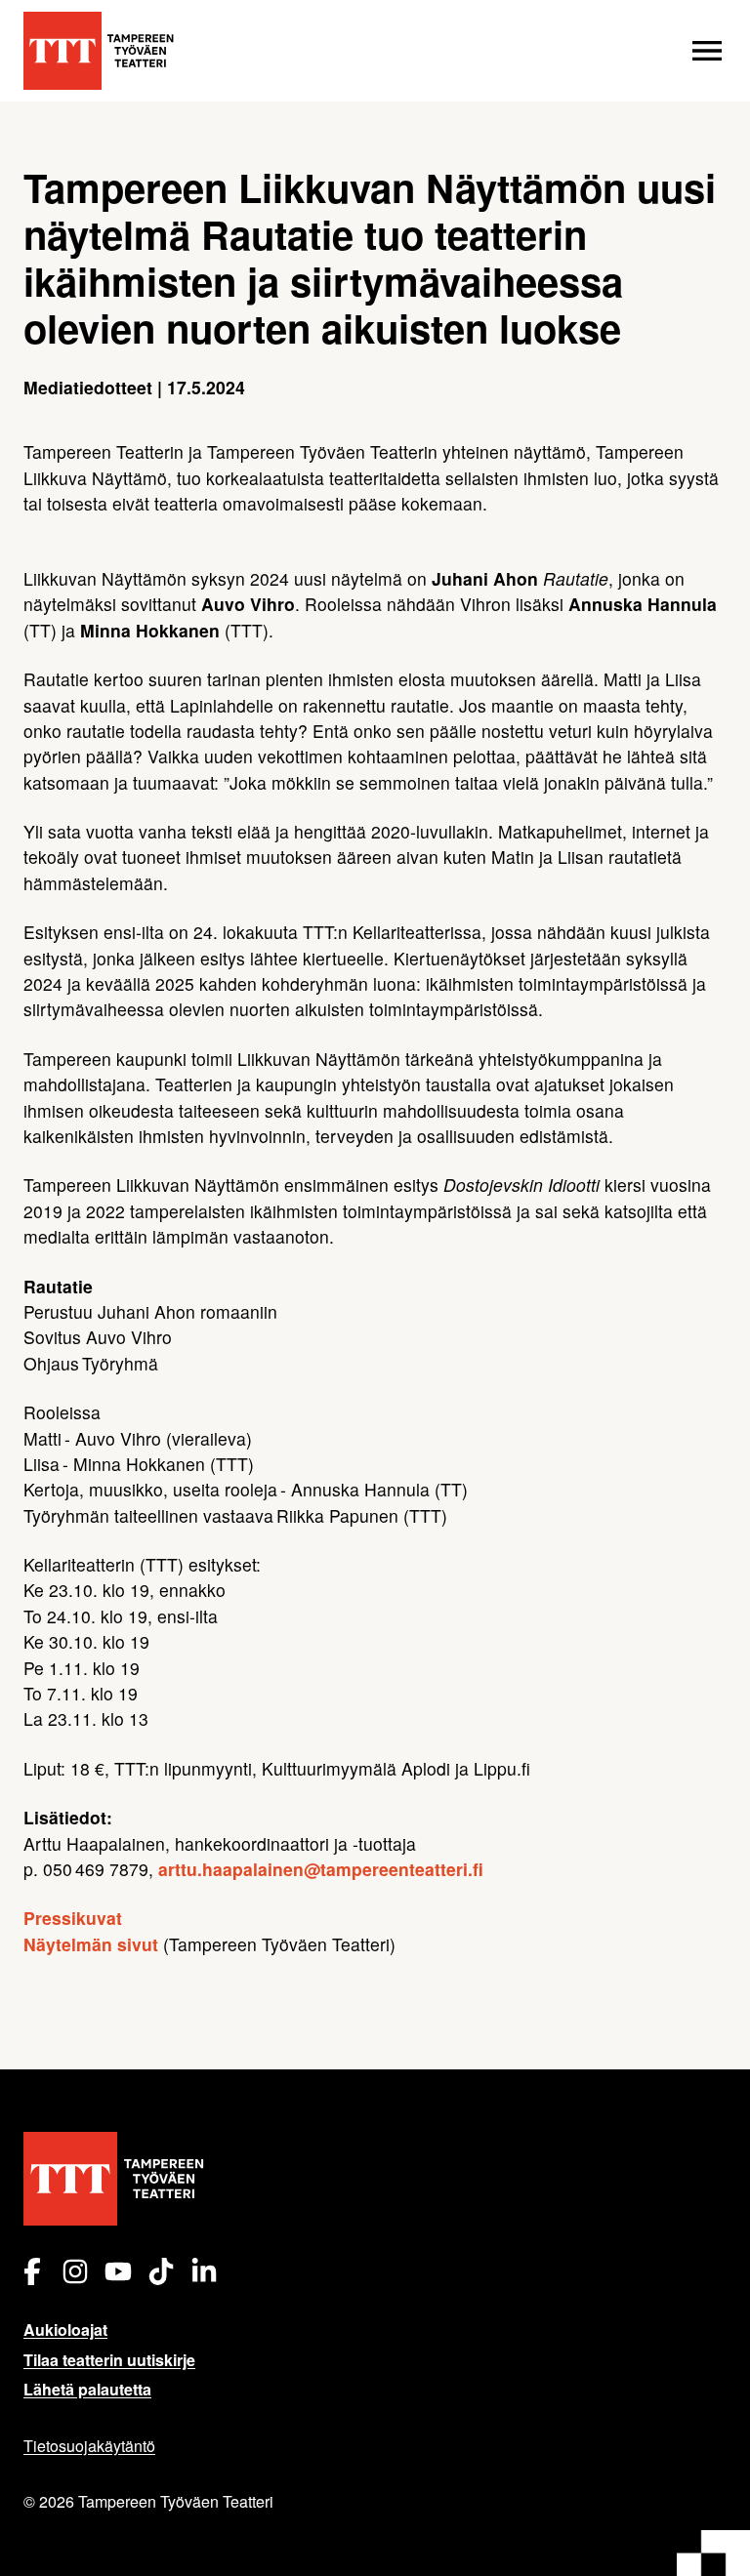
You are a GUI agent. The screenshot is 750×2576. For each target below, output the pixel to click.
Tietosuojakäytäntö (89, 2446)
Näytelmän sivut (91, 1944)
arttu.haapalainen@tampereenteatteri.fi (321, 1869)
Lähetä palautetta (87, 2389)
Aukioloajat (65, 2330)
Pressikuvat (73, 1918)
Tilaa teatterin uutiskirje (109, 2360)
